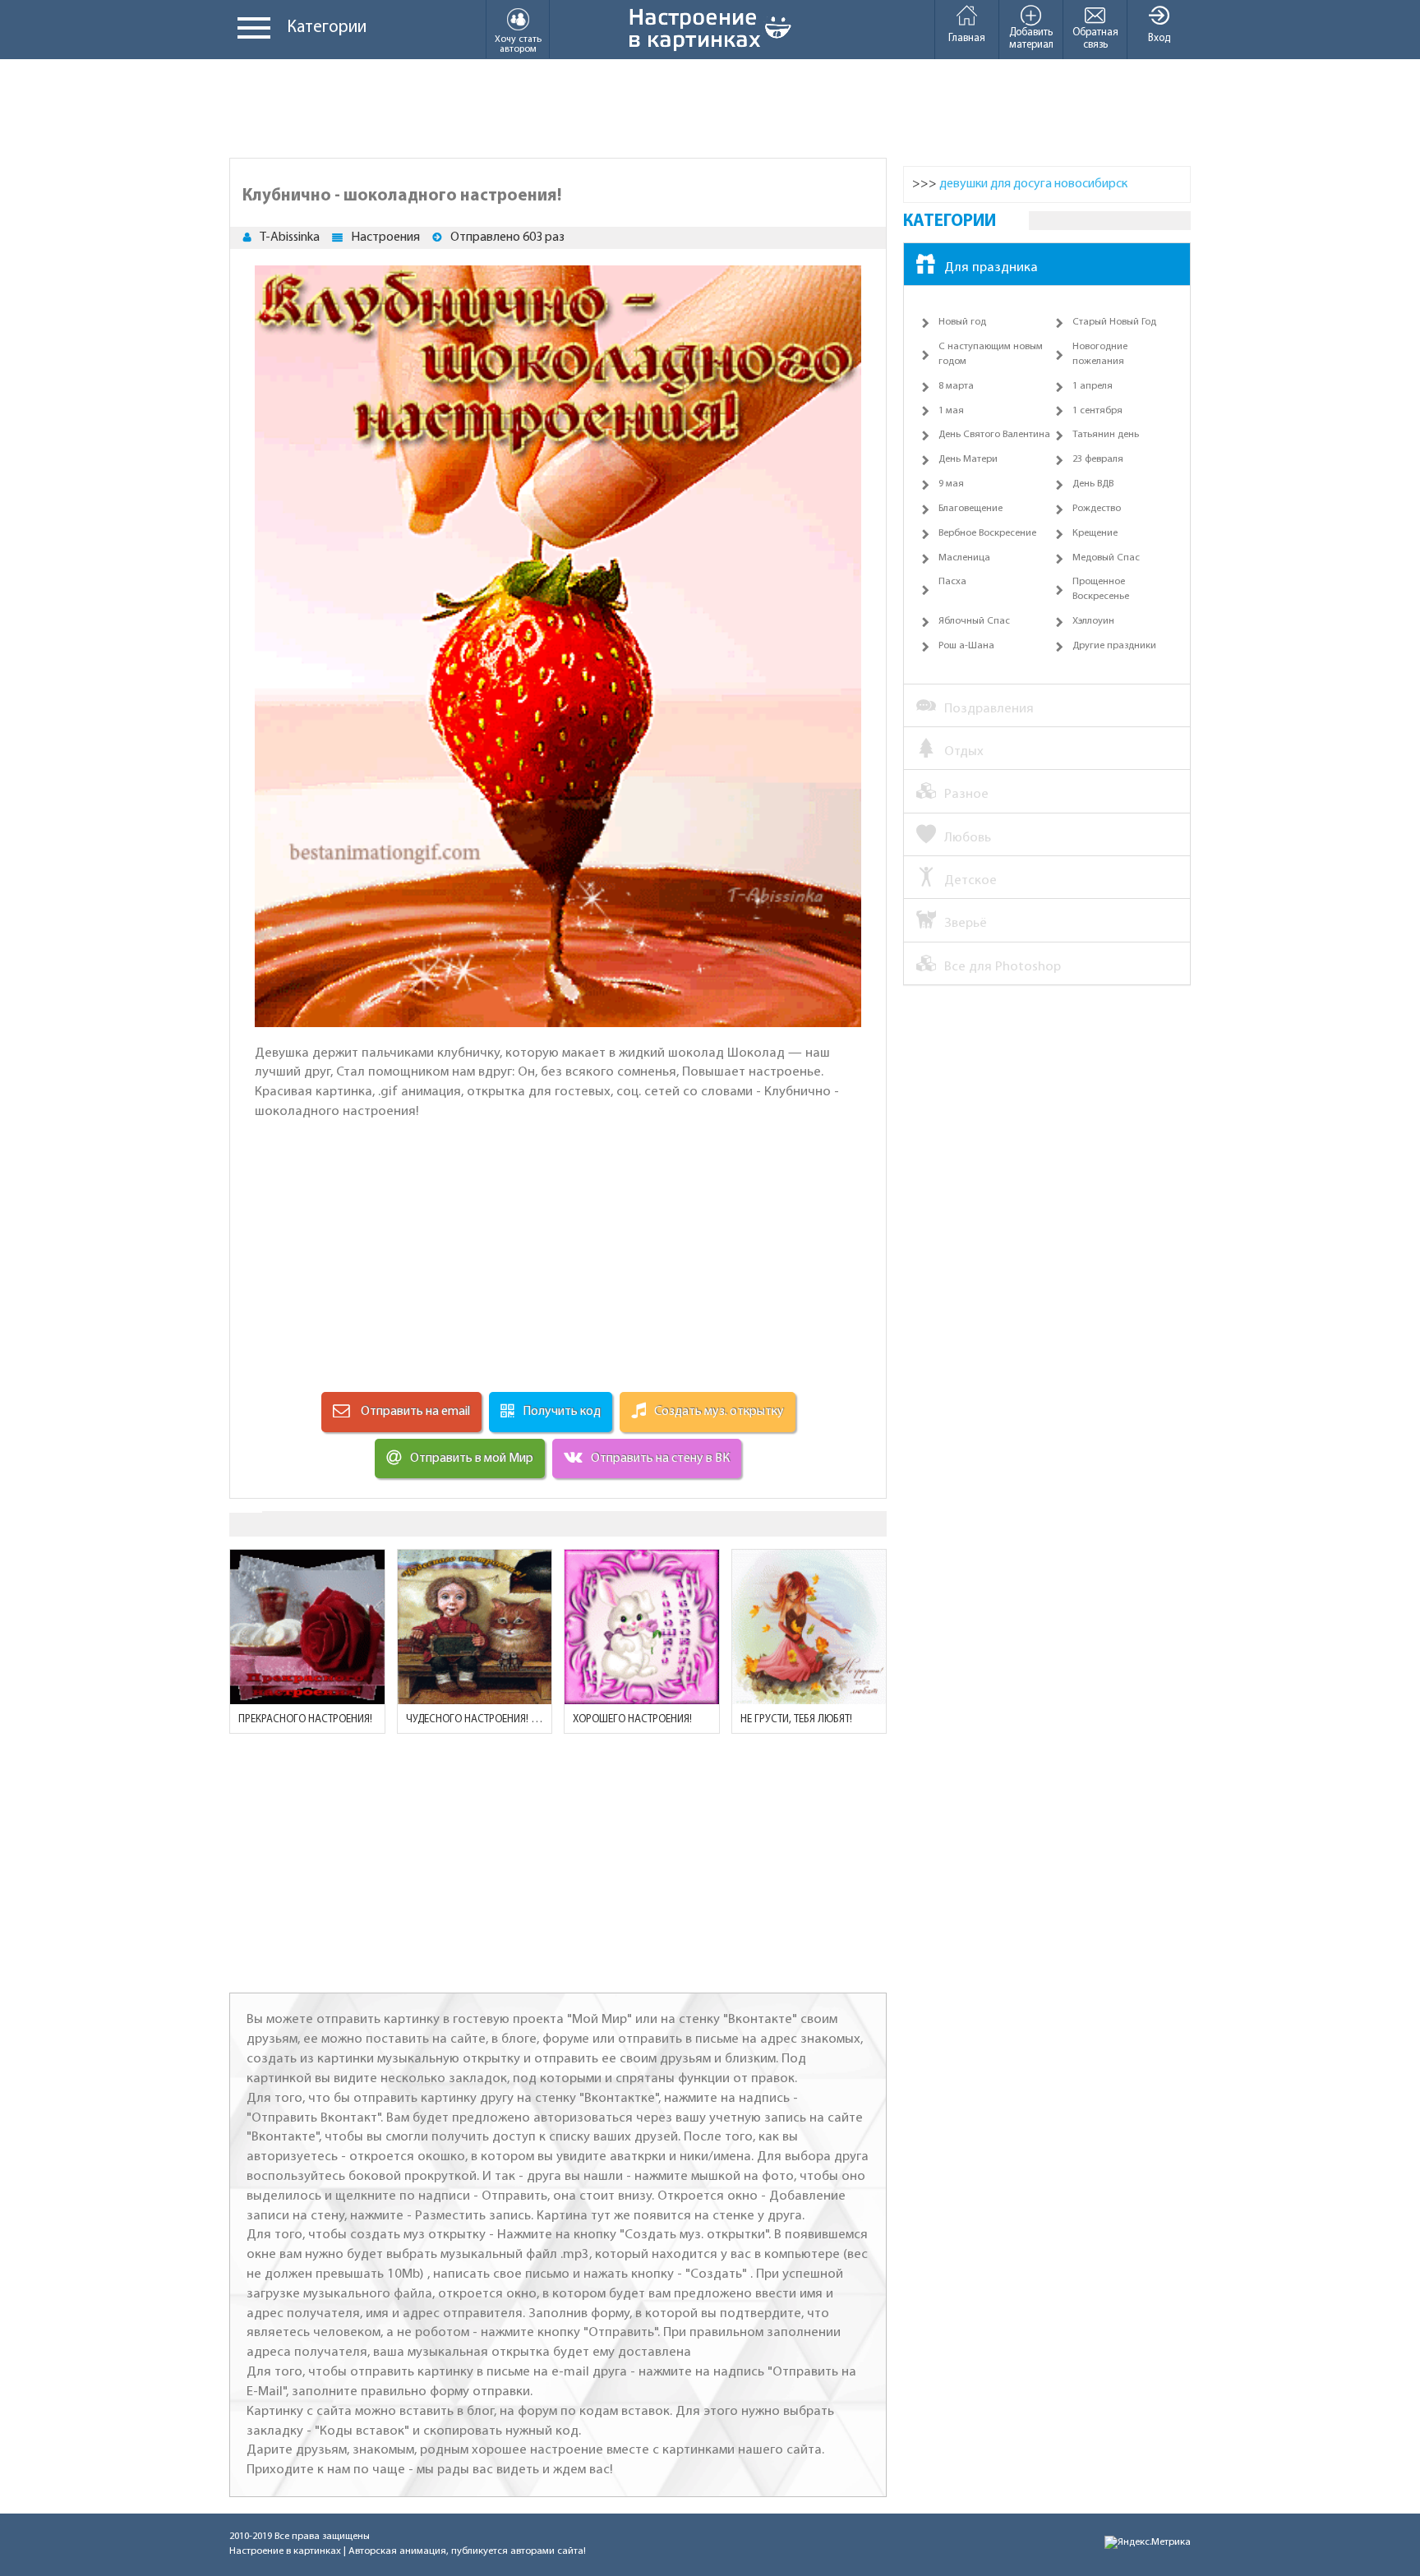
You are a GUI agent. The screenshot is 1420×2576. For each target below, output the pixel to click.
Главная (967, 38)
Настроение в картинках (285, 2551)
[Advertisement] (710, 108)
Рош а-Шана (966, 646)
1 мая (951, 411)
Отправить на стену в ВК (660, 1459)
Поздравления (989, 709)
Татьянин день (1106, 435)
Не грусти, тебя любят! (796, 1719)
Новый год (962, 322)
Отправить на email (414, 1412)
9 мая (951, 484)
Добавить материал (1031, 39)
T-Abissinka (290, 237)
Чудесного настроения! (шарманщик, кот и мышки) (475, 1719)
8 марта (956, 386)
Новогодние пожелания (1100, 354)
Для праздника (991, 267)
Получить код (562, 1412)
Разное (966, 794)
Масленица (964, 558)
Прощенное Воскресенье (1101, 589)
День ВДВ (1093, 484)
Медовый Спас (1106, 558)
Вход (1159, 38)
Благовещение (970, 509)
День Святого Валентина (994, 435)
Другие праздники (1114, 646)
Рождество (1097, 509)
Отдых (964, 751)
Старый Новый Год (1114, 322)
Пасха (952, 582)
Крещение (1095, 533)
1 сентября (1097, 411)
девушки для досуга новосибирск (1033, 184)
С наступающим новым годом (991, 354)
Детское (970, 880)
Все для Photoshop (1003, 967)
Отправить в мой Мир (472, 1459)
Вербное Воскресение (987, 533)
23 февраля (1098, 459)
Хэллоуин (1093, 621)
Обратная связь (1095, 39)
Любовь (968, 838)
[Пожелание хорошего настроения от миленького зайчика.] (642, 1627)
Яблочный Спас (974, 621)
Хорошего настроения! (632, 1719)
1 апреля (1093, 386)
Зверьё (966, 923)
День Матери (968, 459)
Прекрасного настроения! (305, 1719)
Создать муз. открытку (719, 1412)
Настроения (385, 237)
